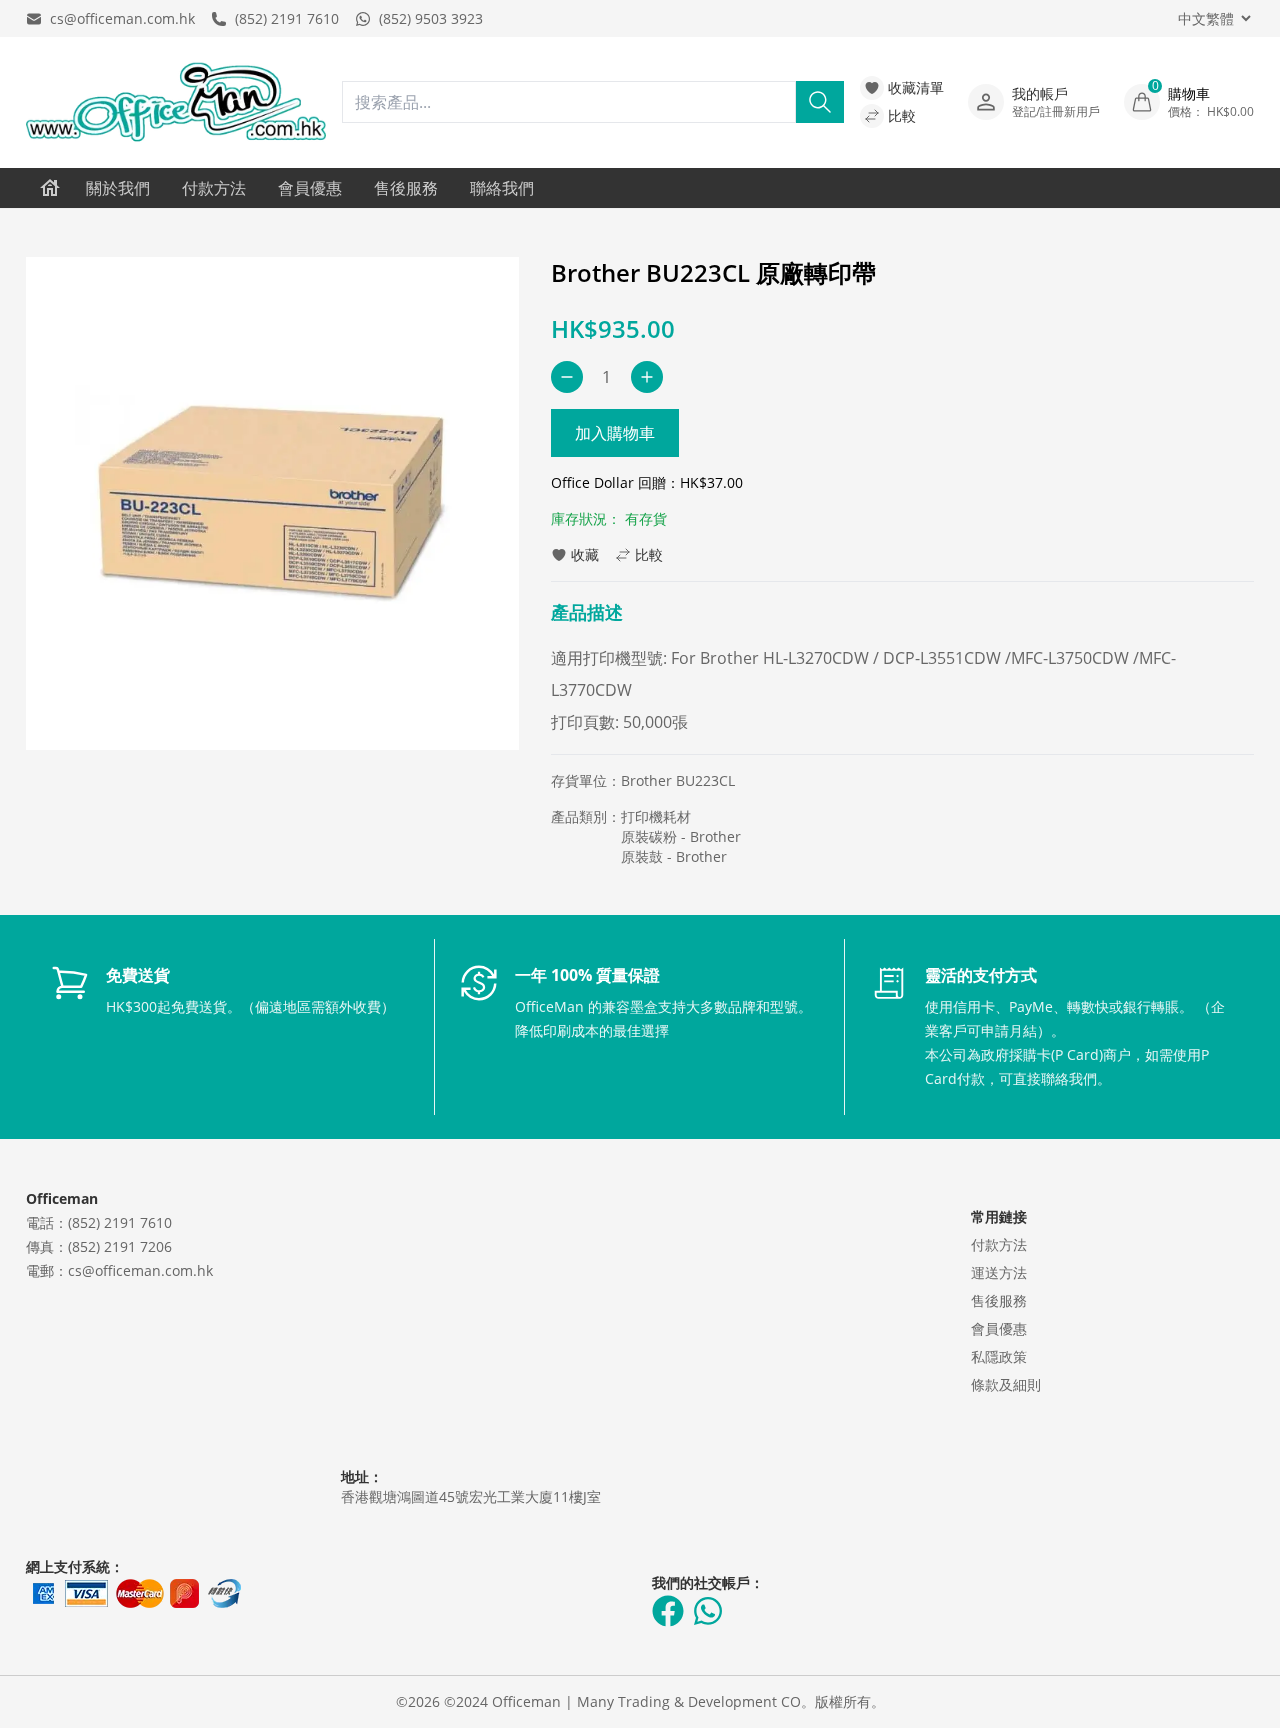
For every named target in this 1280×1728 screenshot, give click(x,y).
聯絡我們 (502, 188)
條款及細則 (1006, 1384)
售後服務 (406, 188)
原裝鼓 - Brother (674, 856)
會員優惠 (310, 188)
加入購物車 (615, 433)
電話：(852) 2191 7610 (99, 1222)
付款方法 (214, 188)
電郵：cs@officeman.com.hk (119, 1270)
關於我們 (118, 188)
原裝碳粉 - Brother (681, 836)
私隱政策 (999, 1356)
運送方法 (999, 1272)
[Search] (820, 102)
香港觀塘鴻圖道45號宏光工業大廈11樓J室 (471, 1496)
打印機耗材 (656, 816)
